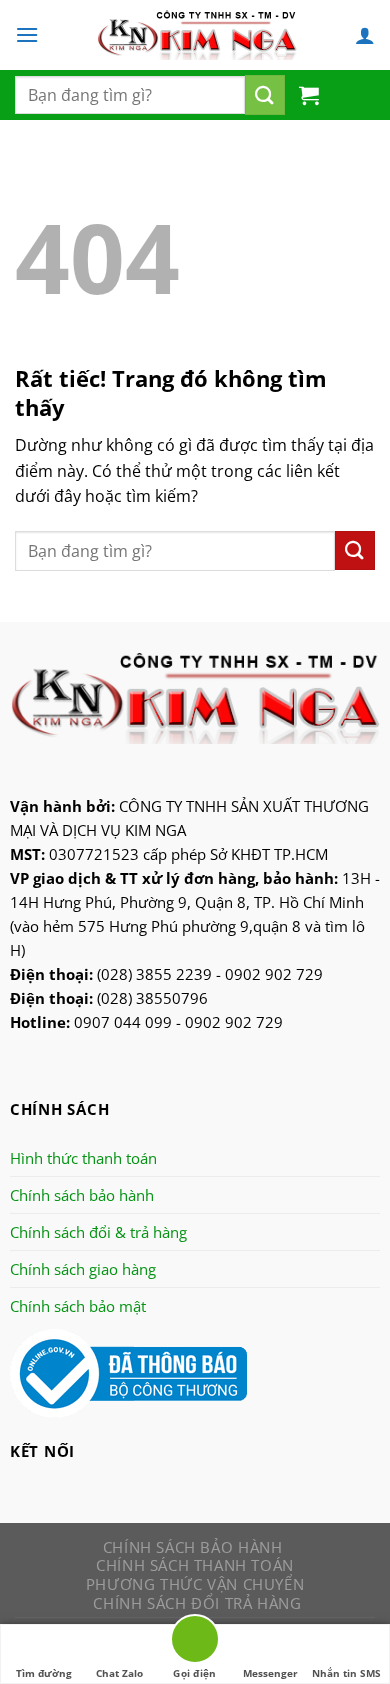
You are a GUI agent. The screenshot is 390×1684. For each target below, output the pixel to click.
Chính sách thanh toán (195, 1565)
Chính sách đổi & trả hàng (98, 1232)
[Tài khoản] (365, 35)
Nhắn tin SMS (346, 1673)
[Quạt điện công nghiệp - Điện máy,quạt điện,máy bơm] (197, 35)
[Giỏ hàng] (309, 95)
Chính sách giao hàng (83, 1269)
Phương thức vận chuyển (195, 1584)
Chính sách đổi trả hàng (197, 1603)
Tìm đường (44, 1673)
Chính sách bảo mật (78, 1306)
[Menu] (27, 34)
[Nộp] (265, 95)
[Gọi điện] (195, 1642)
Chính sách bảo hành (82, 1195)
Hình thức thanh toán (83, 1158)
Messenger (270, 1673)
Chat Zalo (119, 1673)
